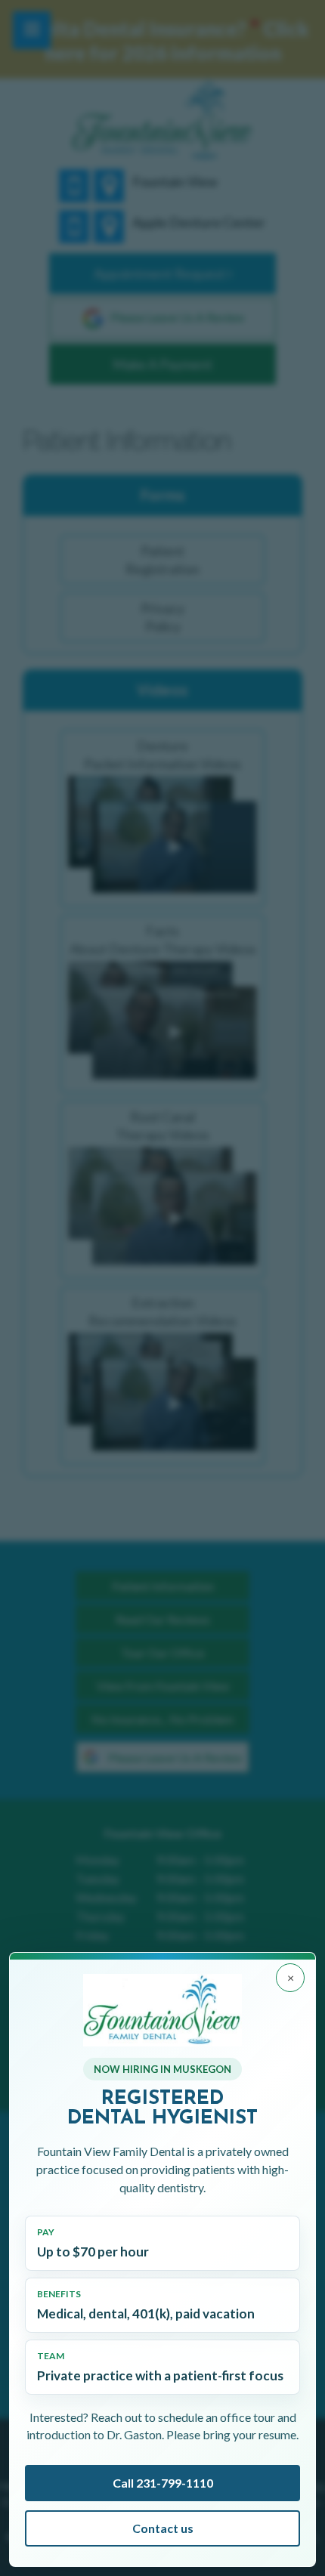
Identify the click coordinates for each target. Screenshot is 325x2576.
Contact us (163, 2528)
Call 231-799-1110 (163, 2483)
